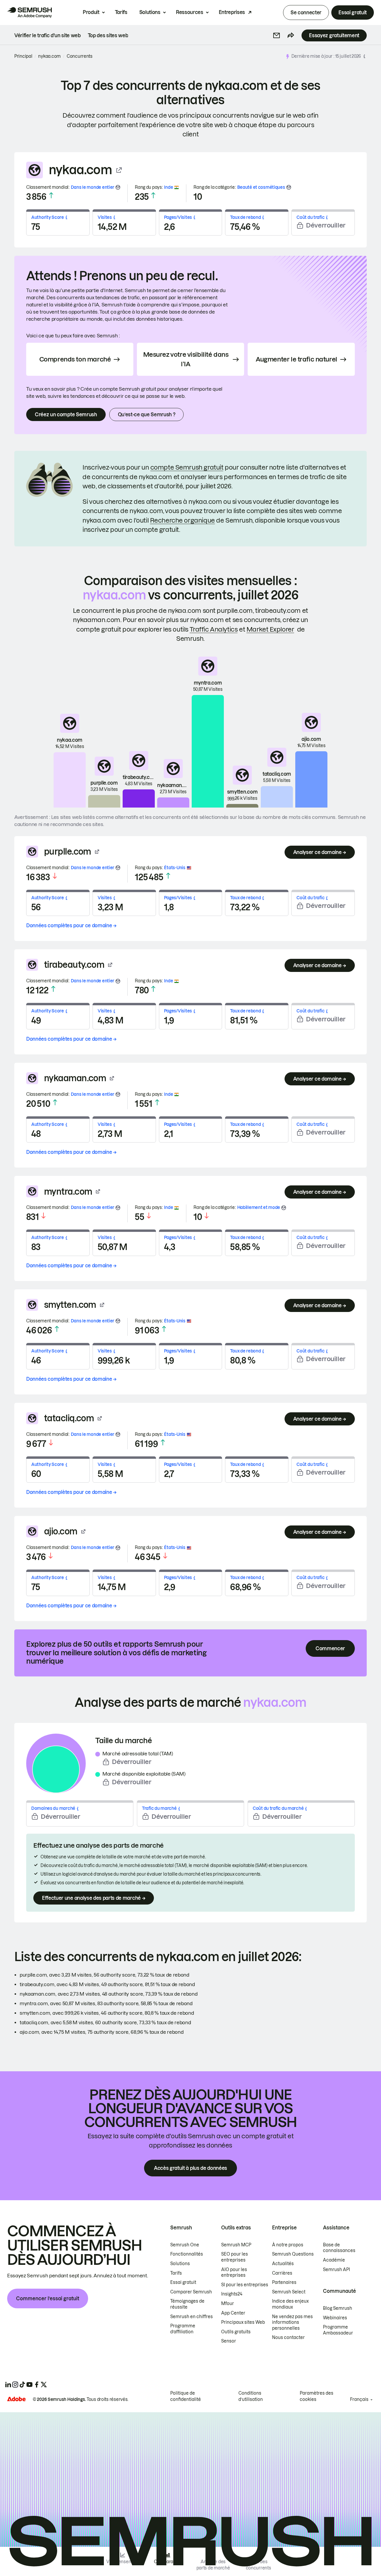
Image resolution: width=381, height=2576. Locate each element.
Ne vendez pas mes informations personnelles (292, 2322)
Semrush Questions (293, 2254)
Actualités (283, 2264)
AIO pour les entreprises (234, 2273)
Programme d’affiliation (183, 2329)
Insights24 (232, 2294)
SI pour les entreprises (245, 2285)
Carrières (282, 2273)
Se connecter (306, 13)
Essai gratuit (353, 13)
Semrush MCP (236, 2245)
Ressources (190, 12)
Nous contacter (288, 2337)
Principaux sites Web (243, 2322)
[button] (277, 35)
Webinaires (335, 2318)
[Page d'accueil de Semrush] (29, 13)
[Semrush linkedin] (8, 2385)
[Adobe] (16, 2399)
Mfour (228, 2304)
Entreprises (232, 12)
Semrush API (337, 2270)
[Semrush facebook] (37, 2385)
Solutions (150, 12)
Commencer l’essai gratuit (48, 2298)
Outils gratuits (236, 2332)
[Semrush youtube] (29, 2385)
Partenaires (284, 2282)
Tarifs (121, 12)
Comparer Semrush (191, 2292)
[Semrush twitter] (44, 2385)
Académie (334, 2260)
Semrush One (185, 2245)
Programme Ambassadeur (338, 2330)
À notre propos (288, 2245)
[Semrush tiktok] (22, 2385)
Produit (91, 12)
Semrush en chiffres (192, 2317)
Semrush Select (289, 2292)
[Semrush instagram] (15, 2385)
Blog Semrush (338, 2308)
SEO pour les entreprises (235, 2257)
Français (359, 2399)
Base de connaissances (339, 2248)
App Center (233, 2313)
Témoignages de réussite (187, 2304)
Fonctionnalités (187, 2254)
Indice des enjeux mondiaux (290, 2304)
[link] (47, 35)
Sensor (229, 2341)
